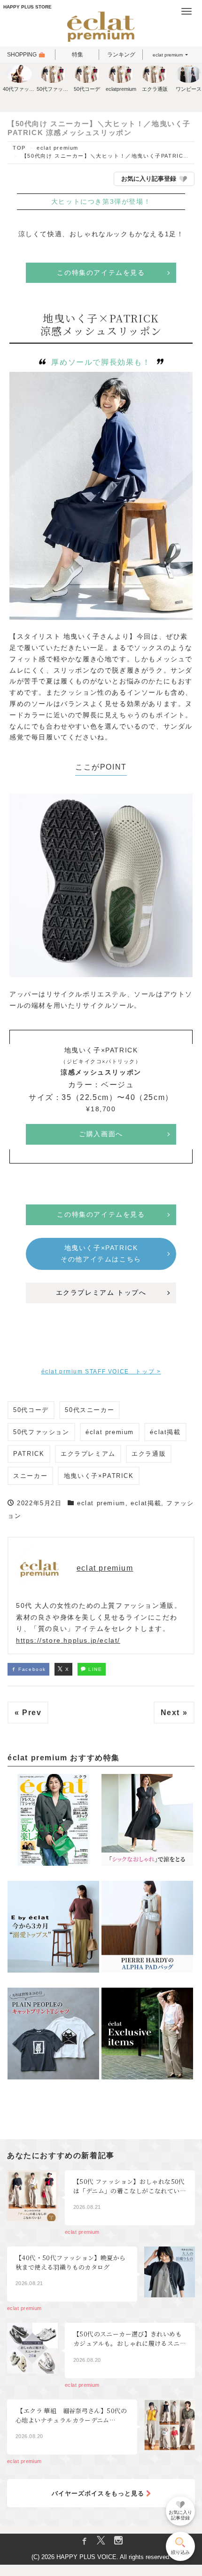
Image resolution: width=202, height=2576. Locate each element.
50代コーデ (31, 1410)
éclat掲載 (165, 1432)
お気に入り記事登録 (149, 179)
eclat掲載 (146, 1503)
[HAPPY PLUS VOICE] (101, 28)
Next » (174, 1713)
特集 (78, 55)
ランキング (121, 55)
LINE (94, 1669)
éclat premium (110, 1432)
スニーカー (30, 1476)
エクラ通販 (149, 1454)
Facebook (31, 1669)
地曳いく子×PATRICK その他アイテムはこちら (103, 1253)
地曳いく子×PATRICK (99, 1476)
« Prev (28, 1713)
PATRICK (29, 1454)
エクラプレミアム (88, 1454)
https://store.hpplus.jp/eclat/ (68, 1640)
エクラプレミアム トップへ (101, 1292)
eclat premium (168, 55)
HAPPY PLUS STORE (27, 7)
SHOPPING (22, 55)
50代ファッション (41, 1432)
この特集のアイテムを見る (101, 273)
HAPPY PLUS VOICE (86, 2557)
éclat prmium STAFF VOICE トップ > (101, 1372)
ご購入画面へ (101, 1134)
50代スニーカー (89, 1410)
